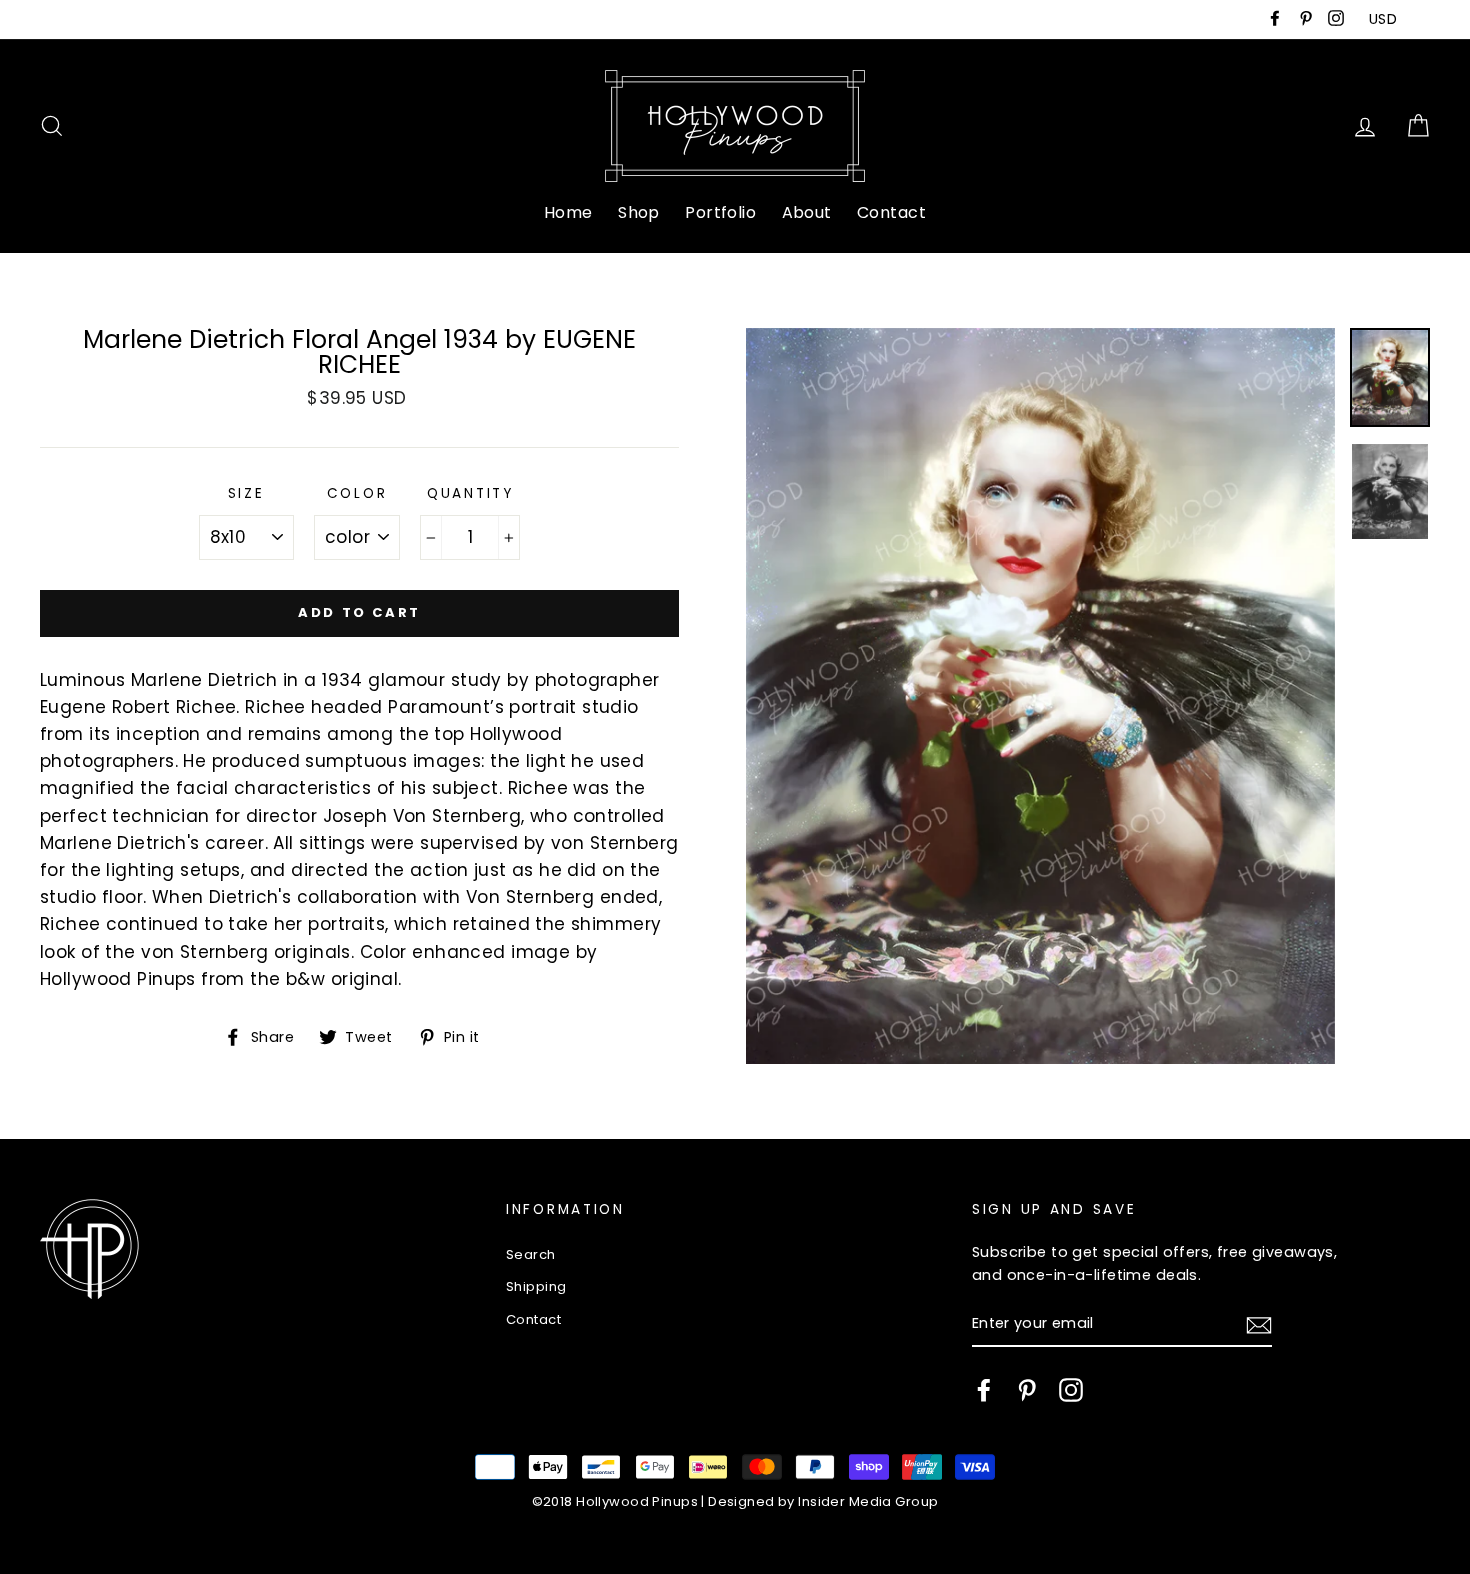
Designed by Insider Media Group (823, 1501)
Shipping (536, 1286)
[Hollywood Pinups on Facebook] (984, 1390)
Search (531, 1254)
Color (357, 493)
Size (246, 493)
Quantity (470, 493)
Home (568, 212)
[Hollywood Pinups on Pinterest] (1027, 1390)
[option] (1040, 696)
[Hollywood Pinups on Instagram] (1071, 1390)
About (807, 212)
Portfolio (720, 212)
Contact (891, 212)
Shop (639, 212)
